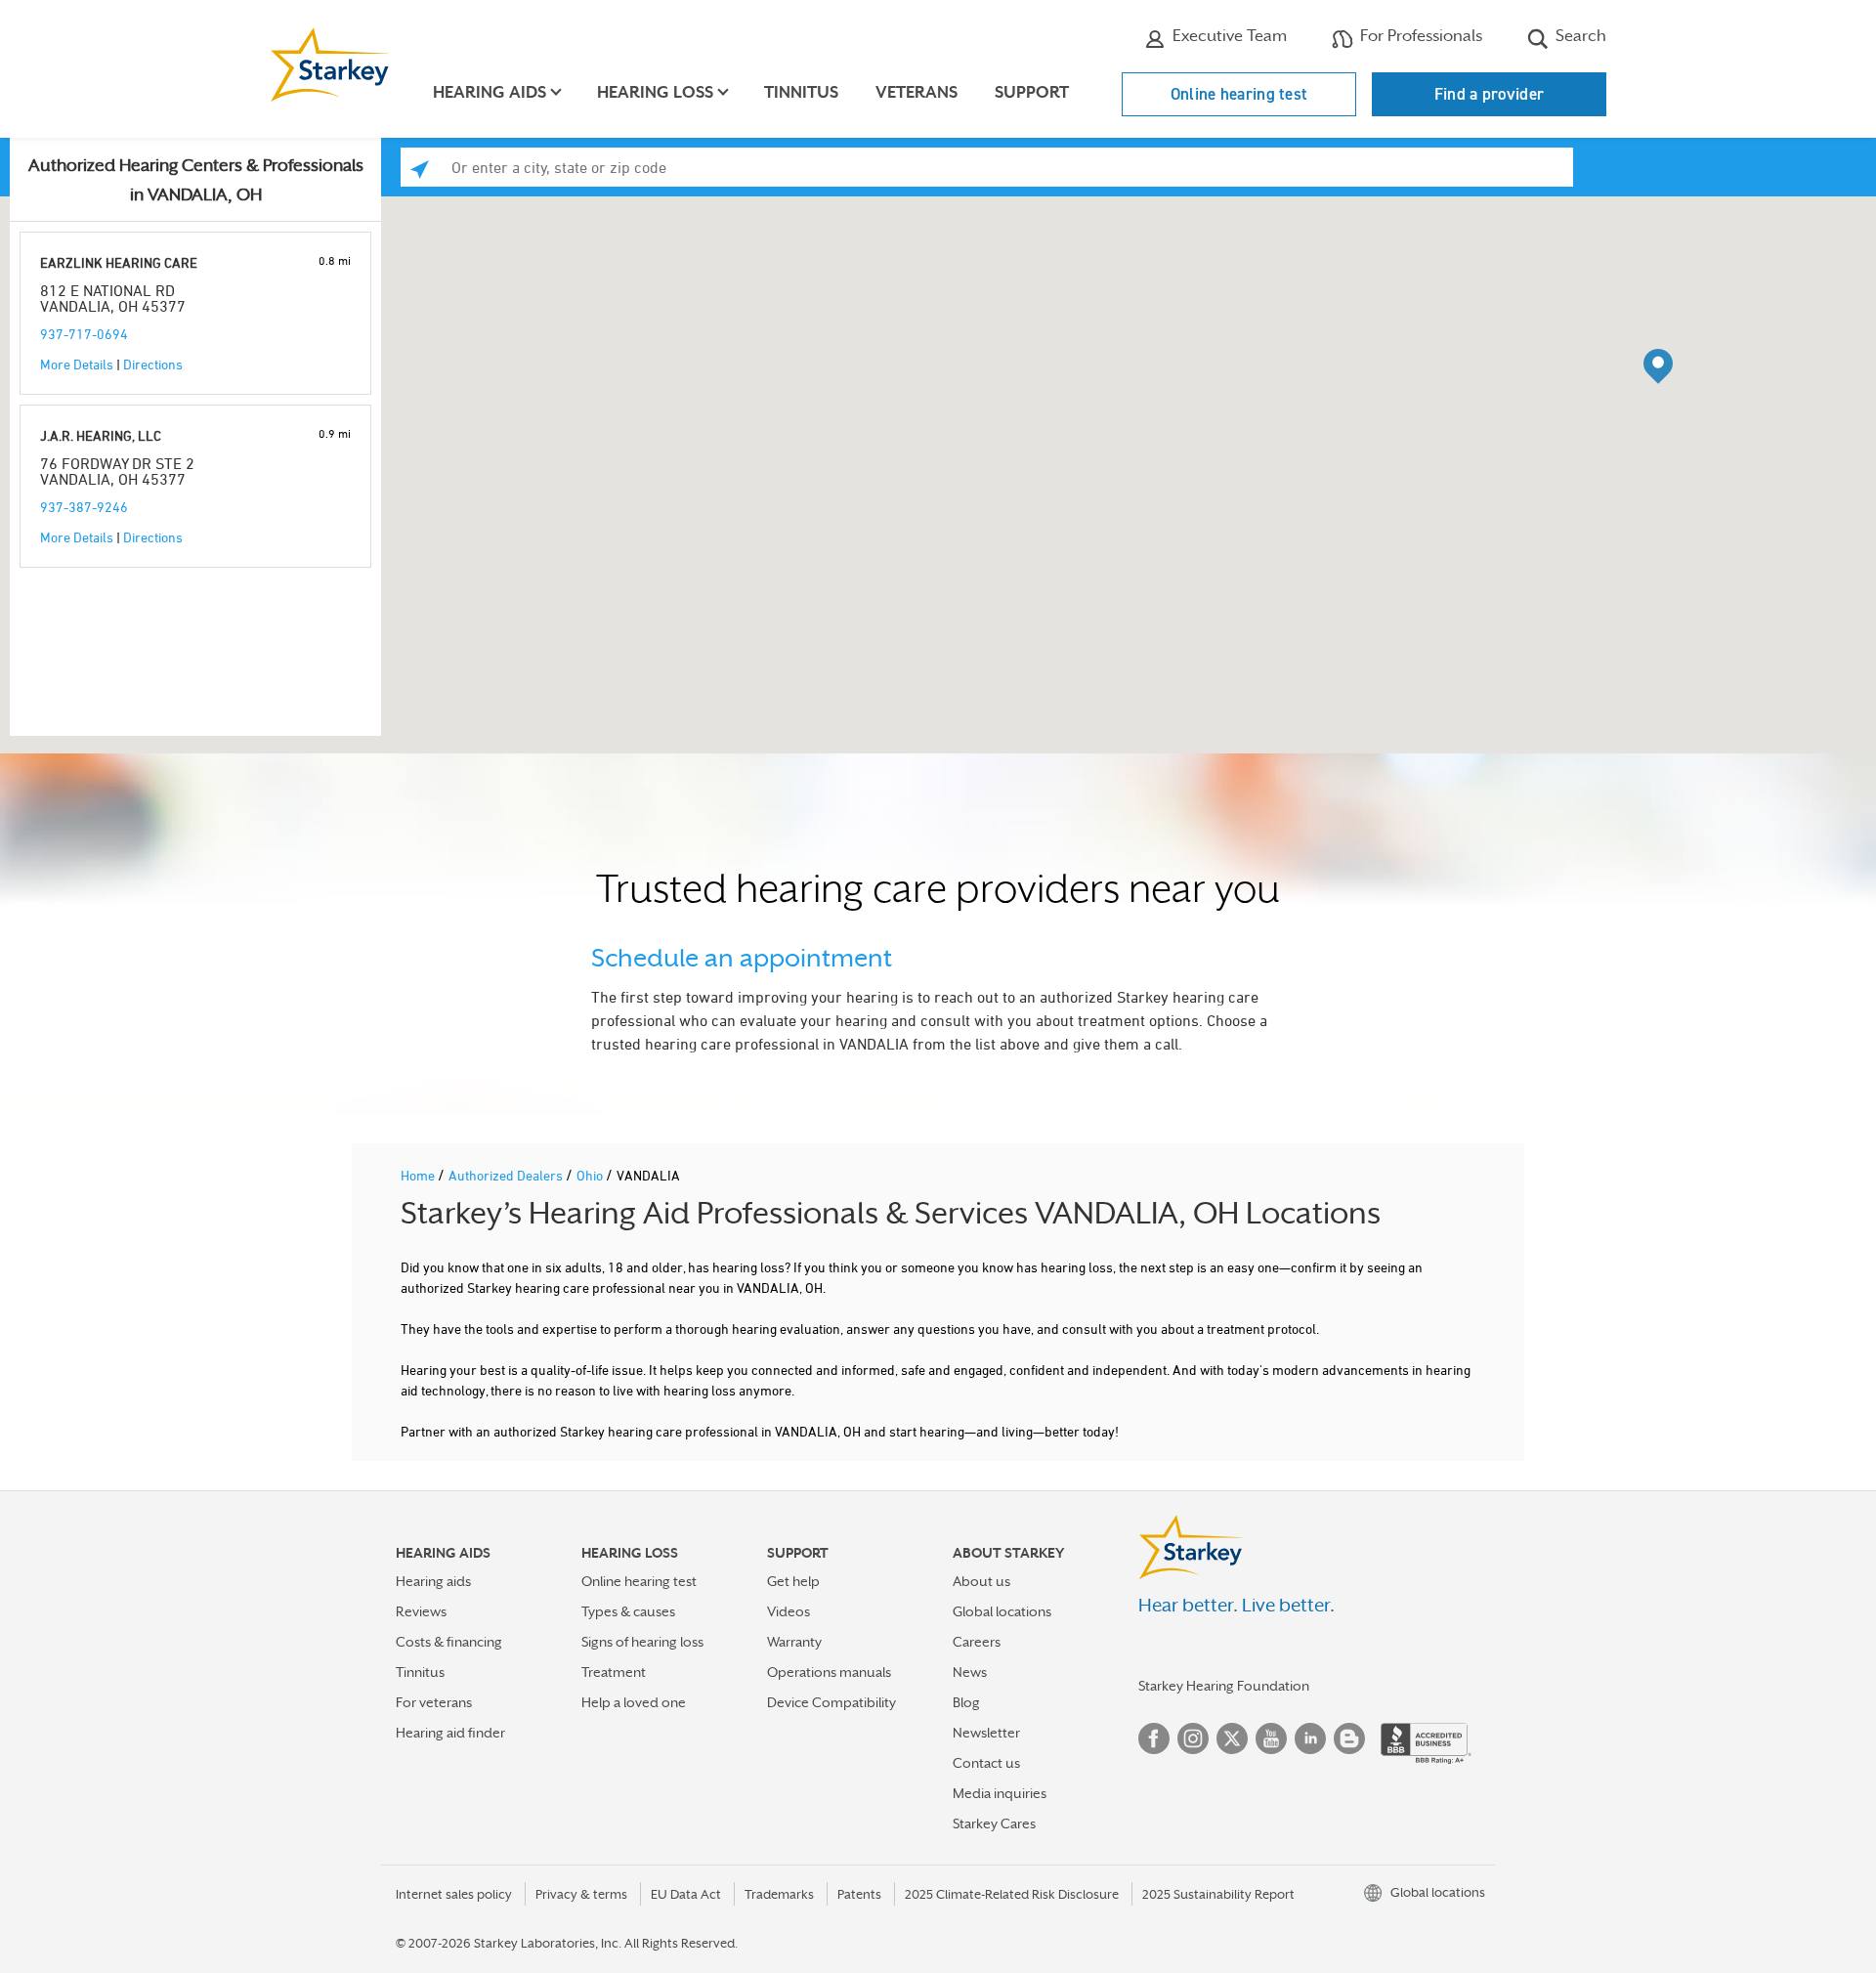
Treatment (614, 1672)
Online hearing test (1239, 94)
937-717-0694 (84, 334)
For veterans (434, 1702)
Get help (793, 1581)
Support (1032, 92)
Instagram (1193, 1738)
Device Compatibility (831, 1702)
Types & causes (628, 1611)
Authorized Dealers (507, 1175)
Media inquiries (1000, 1793)
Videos (789, 1611)
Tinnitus (801, 92)
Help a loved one (634, 1702)
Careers (977, 1642)
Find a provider (1490, 94)
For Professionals (1419, 36)
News (970, 1672)
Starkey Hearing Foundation (1224, 1686)
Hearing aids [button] (490, 92)
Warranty (794, 1642)
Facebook (1154, 1738)
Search (1579, 36)
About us (981, 1581)
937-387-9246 (84, 507)
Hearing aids (433, 1581)
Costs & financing (449, 1642)
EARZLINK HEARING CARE (119, 262)
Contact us (986, 1763)
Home (419, 1175)
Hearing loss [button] (655, 92)
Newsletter (986, 1733)
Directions (153, 364)
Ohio (591, 1175)
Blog (966, 1702)
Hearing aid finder (450, 1733)
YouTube (1271, 1738)
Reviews (421, 1611)
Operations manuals (829, 1672)
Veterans (917, 92)
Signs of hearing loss (642, 1642)
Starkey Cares (994, 1823)
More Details (77, 364)
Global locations (1002, 1611)
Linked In (1310, 1738)
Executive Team (1228, 36)
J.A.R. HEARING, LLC (101, 435)
